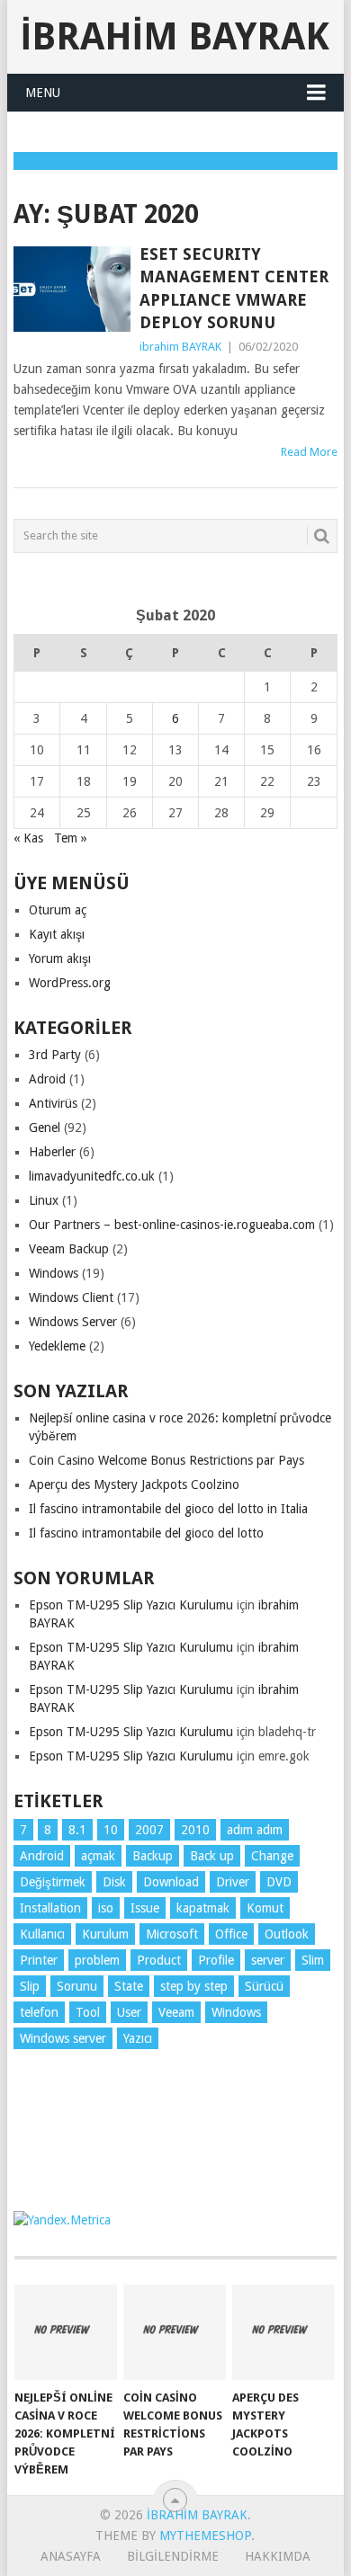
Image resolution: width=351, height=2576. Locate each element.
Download (171, 1882)
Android (42, 1856)
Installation (50, 1908)
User (129, 2012)
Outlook (287, 1934)
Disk (114, 1882)
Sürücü (264, 1986)
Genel (45, 1128)
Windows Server (73, 1322)
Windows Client (71, 1297)
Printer (39, 1960)
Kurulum (105, 1934)
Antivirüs (53, 1103)
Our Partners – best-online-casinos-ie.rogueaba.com (172, 1225)
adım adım (255, 1830)
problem (97, 1960)
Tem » (71, 838)
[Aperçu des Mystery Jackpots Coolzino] (283, 2332)
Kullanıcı (42, 1934)
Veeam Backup (69, 1249)
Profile (216, 1960)
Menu (43, 93)
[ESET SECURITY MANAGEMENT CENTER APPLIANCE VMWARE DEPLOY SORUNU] (72, 289)
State (129, 1986)
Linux (44, 1200)
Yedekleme (57, 1346)
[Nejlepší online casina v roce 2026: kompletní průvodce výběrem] (66, 2332)
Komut (265, 1908)
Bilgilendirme (173, 2556)
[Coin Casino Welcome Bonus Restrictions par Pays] (175, 2332)
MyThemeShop (205, 2536)
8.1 (77, 1830)
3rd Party (55, 1055)
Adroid (47, 1079)
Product (159, 1960)
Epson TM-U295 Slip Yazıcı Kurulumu (131, 1605)
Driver (233, 1882)
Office (231, 1934)
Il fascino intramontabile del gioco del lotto (146, 1533)
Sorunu (77, 1986)
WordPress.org (70, 983)
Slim (313, 1960)
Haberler (52, 1152)
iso (106, 1908)
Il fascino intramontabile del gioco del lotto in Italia (168, 1509)
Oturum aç (58, 910)
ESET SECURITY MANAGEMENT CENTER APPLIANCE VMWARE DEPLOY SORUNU (234, 288)
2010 (195, 1830)
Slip (30, 1986)
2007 (149, 1830)
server (268, 1960)
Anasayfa (71, 2556)
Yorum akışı (60, 958)
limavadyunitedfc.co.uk (92, 1176)
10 (111, 1830)
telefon (39, 2012)
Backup (153, 1856)
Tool (88, 2012)
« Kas (28, 838)
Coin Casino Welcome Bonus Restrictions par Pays (166, 1460)
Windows (54, 1273)
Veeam (176, 2012)
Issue (145, 1908)
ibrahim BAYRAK (175, 36)
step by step (194, 1986)
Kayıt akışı (57, 934)
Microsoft (172, 1934)
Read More (309, 452)
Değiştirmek (53, 1882)
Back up (212, 1856)
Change (272, 1856)
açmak (98, 1856)
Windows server (63, 2038)
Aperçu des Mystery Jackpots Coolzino (134, 1484)
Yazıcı (138, 2038)
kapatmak (203, 1908)
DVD (279, 1882)
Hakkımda (278, 2556)
